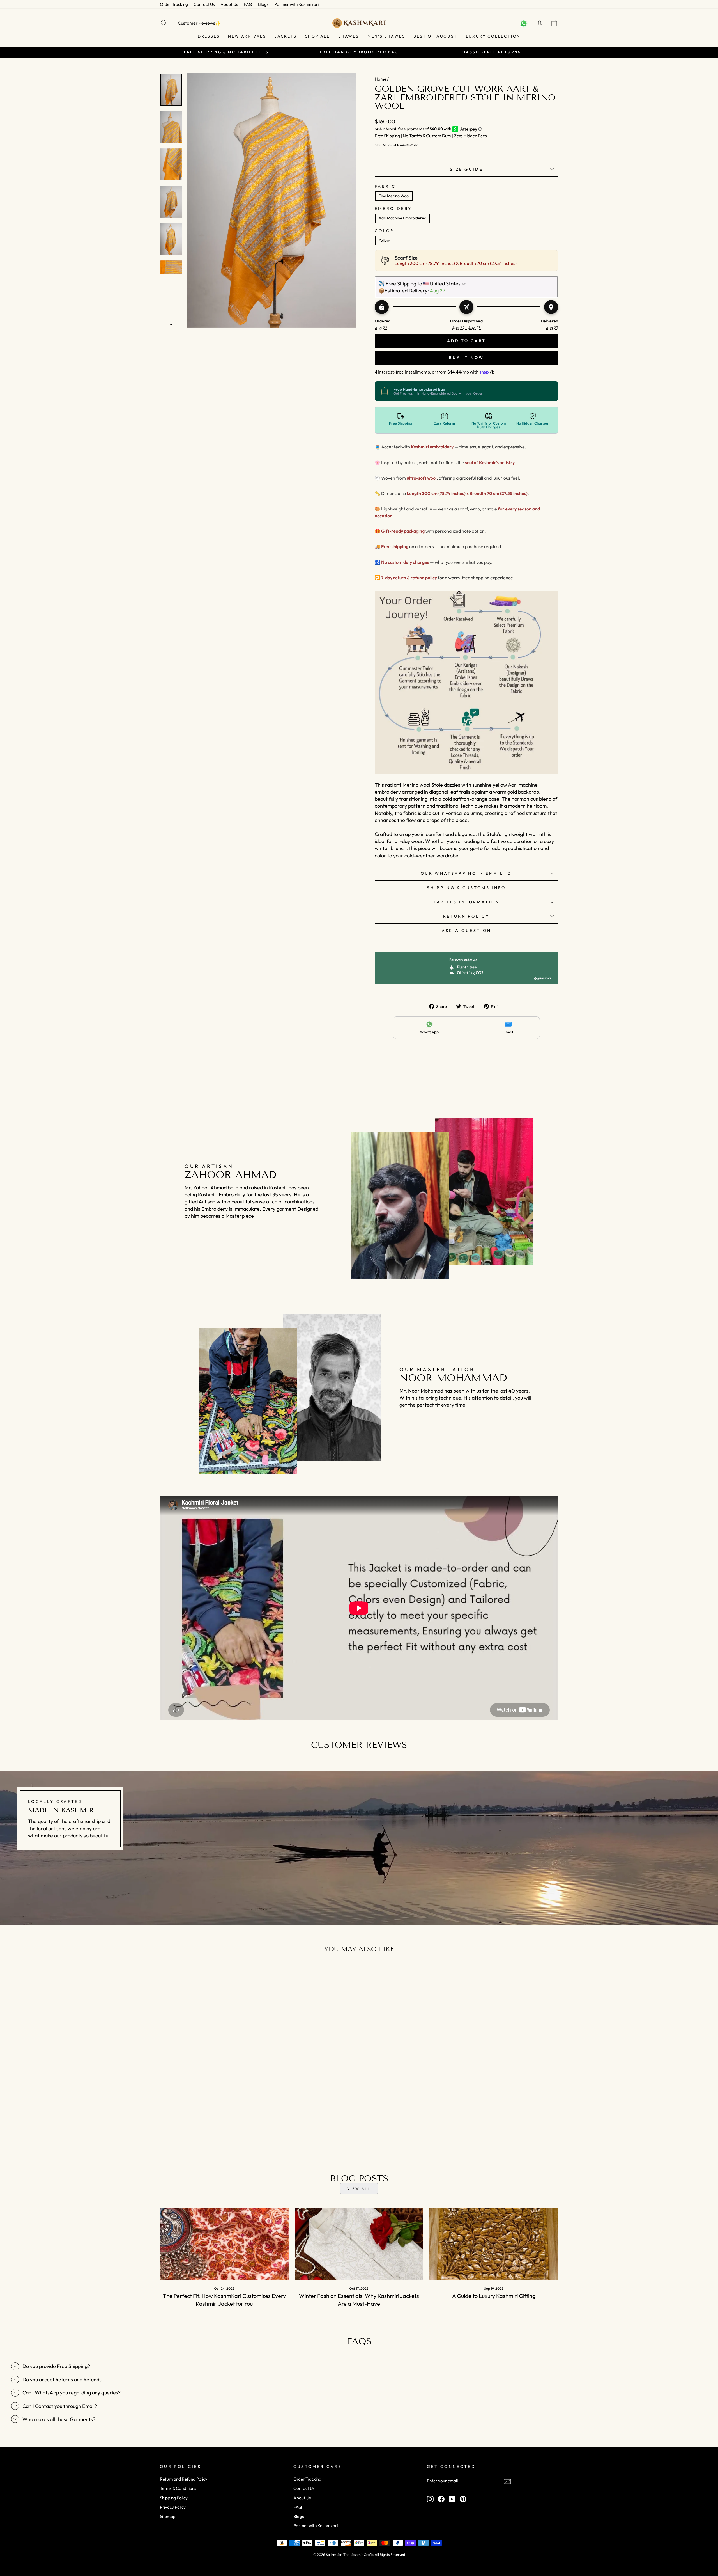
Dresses (209, 36)
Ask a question (466, 931)
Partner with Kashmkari (296, 4)
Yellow (384, 240)
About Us (229, 4)
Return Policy (466, 916)
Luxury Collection (493, 36)
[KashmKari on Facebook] (441, 2499)
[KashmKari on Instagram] (430, 2499)
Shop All (317, 36)
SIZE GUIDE (466, 169)
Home (380, 79)
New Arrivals (247, 36)
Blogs (263, 4)
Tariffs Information (466, 902)
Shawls (349, 36)
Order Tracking (174, 4)
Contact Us (204, 4)
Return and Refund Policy (184, 2479)
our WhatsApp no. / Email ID (466, 873)
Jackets (286, 36)
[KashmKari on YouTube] (452, 2499)
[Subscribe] (507, 2481)
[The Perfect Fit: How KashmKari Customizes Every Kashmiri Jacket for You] (224, 2244)
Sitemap (168, 2516)
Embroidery (393, 209)
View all (359, 2189)
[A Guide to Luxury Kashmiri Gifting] (494, 2244)
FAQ (248, 4)
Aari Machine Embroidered (402, 218)
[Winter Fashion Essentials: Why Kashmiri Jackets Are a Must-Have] (359, 2244)
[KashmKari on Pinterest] (463, 2499)
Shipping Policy (174, 2498)
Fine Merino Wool (394, 196)
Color (385, 231)
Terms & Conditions (178, 2488)
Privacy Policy (173, 2507)
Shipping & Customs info (466, 888)
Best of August (435, 36)
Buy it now (467, 358)
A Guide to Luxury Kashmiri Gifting (494, 2296)
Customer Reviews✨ (199, 23)
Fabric (385, 186)
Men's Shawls (386, 36)
